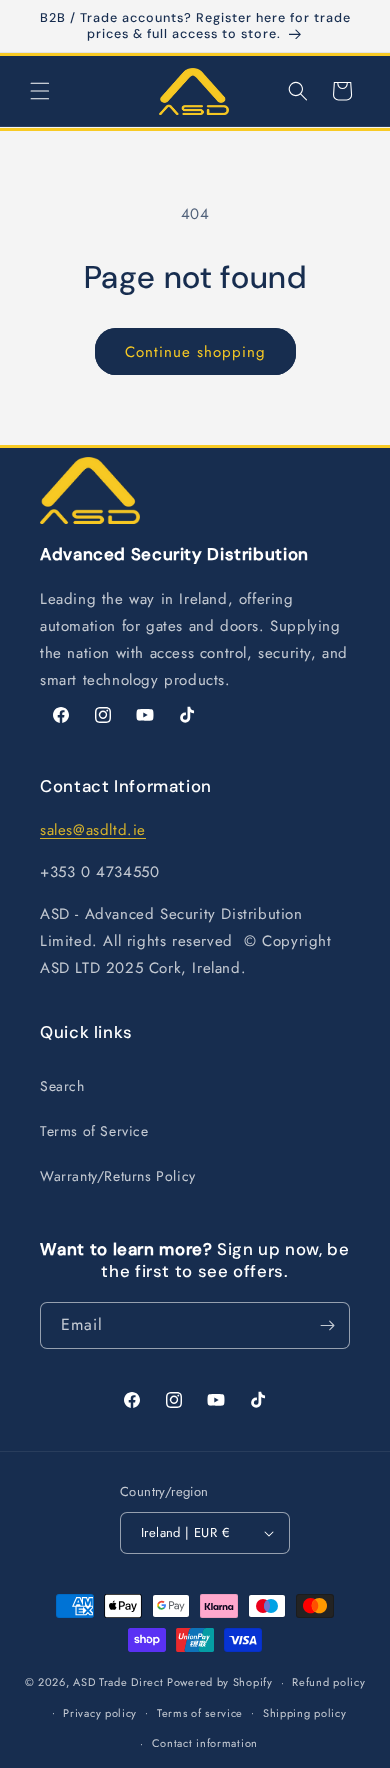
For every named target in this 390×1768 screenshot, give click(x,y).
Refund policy (328, 1682)
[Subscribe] (327, 1325)
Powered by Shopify (220, 1682)
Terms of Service (94, 1131)
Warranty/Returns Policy (118, 1176)
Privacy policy (100, 1713)
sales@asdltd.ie (93, 830)
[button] (40, 91)
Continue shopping (195, 352)
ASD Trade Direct (118, 1682)
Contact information (205, 1743)
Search (62, 1086)
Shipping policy (305, 1713)
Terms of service (200, 1713)
